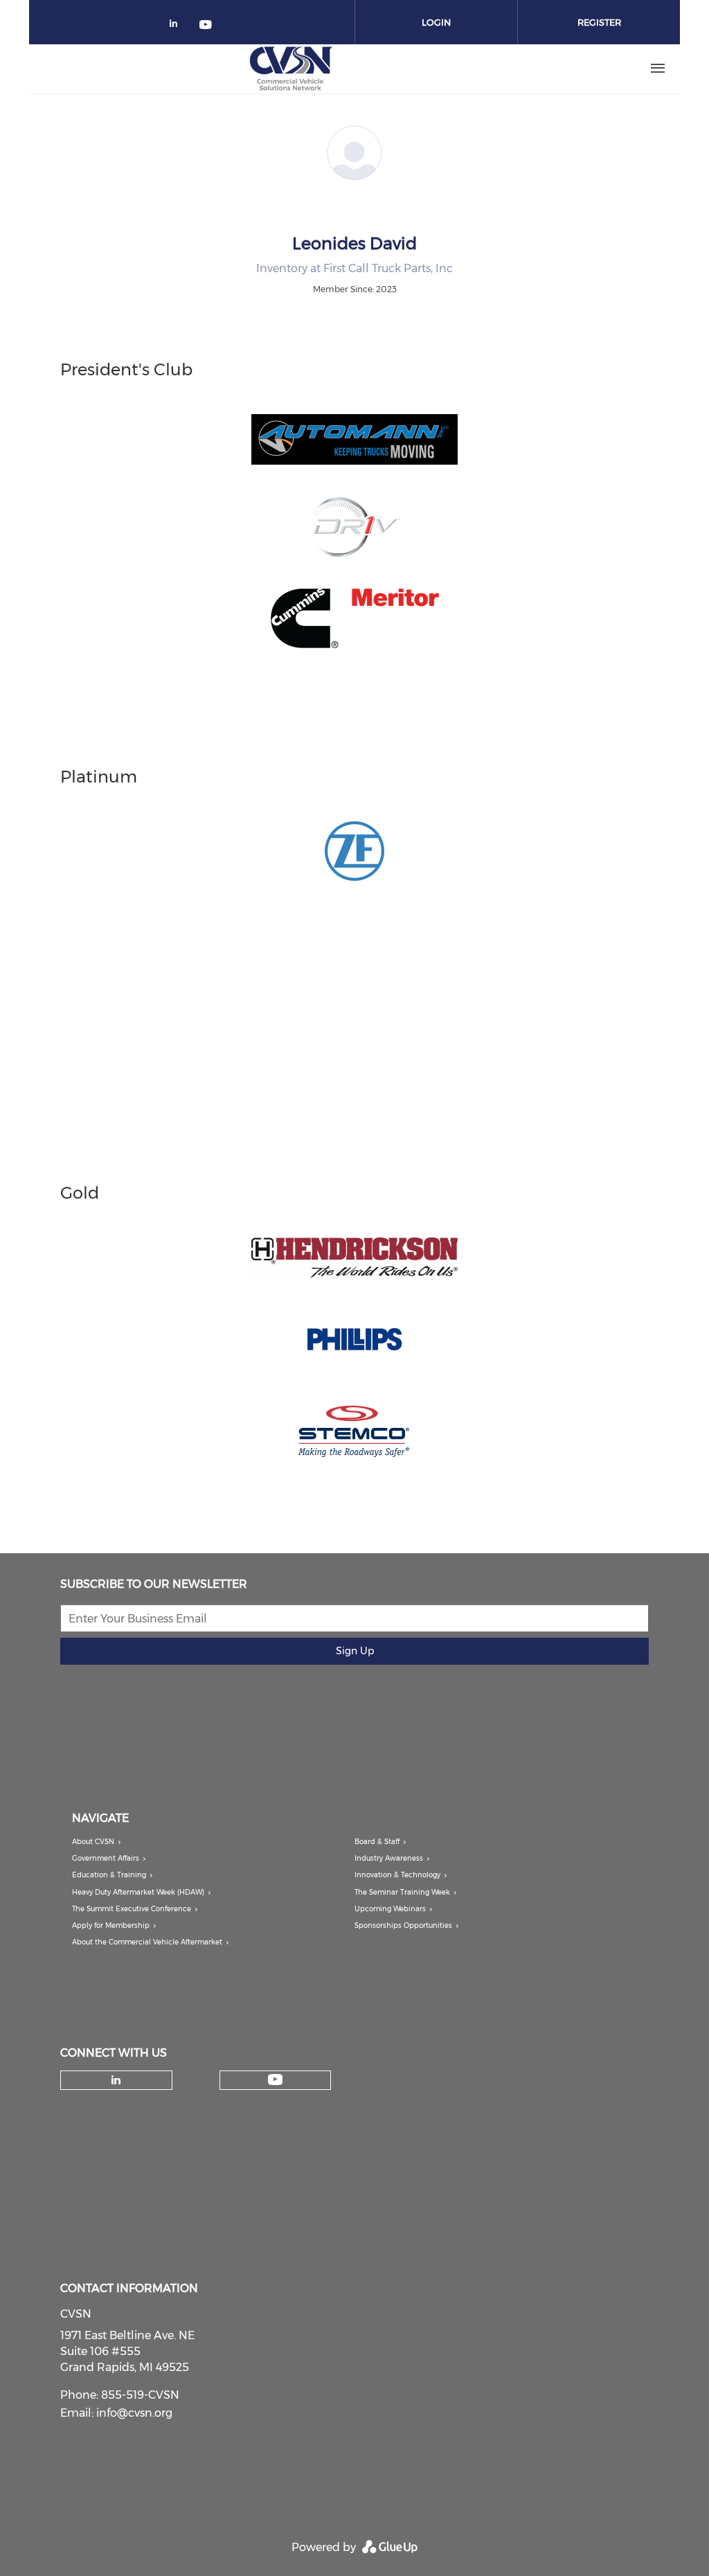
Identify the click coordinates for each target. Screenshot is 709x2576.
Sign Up (355, 1651)
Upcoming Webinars (390, 1909)
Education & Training (109, 1875)
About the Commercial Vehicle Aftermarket (147, 1942)
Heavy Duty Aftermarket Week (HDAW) (138, 1892)
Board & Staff (377, 1842)
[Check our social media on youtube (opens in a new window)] (206, 26)
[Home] (291, 69)
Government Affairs (106, 1858)
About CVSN (93, 1842)
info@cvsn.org (134, 2413)
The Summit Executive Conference (132, 1909)
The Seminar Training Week (402, 1892)
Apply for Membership (111, 1925)
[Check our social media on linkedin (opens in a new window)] (177, 26)
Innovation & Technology (397, 1875)
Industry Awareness (389, 1858)
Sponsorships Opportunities (403, 1925)
